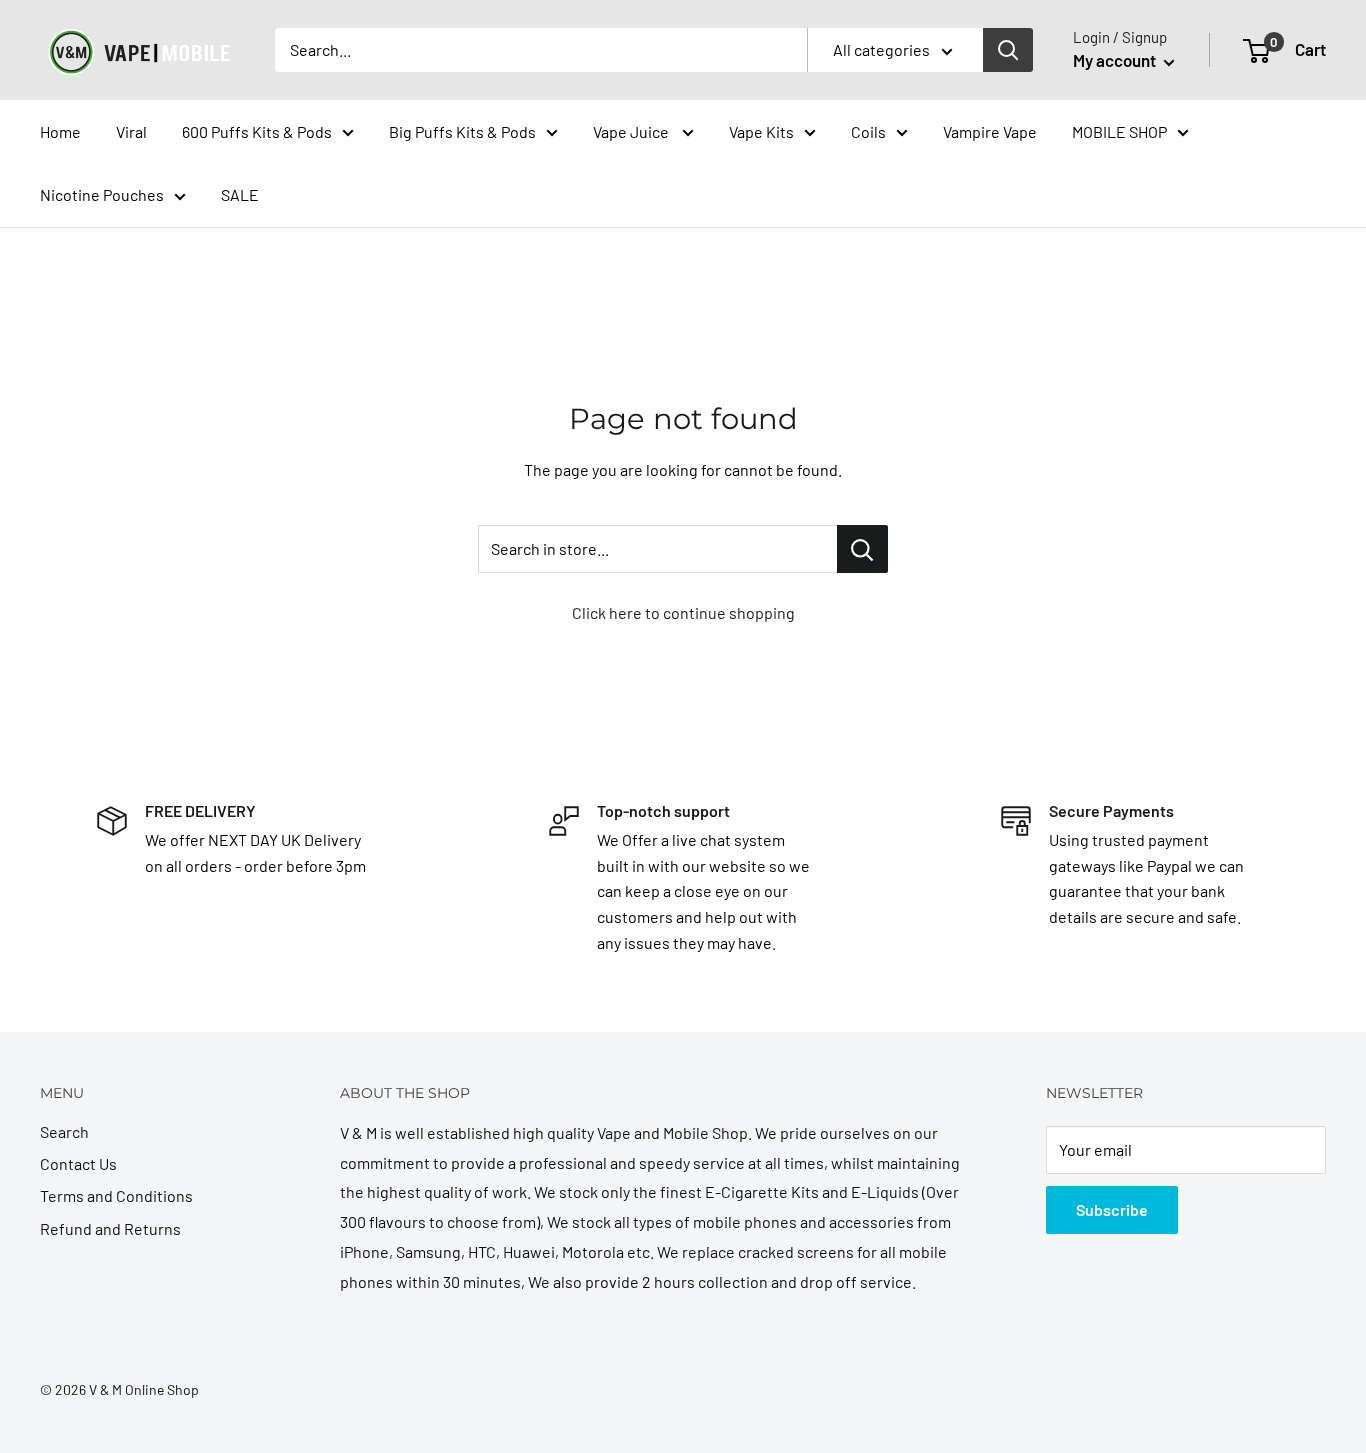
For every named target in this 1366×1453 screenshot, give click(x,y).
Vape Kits (761, 131)
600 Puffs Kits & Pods (257, 131)
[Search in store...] (862, 549)
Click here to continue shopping (683, 612)
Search (64, 1131)
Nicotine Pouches (102, 194)
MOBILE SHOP (1119, 131)
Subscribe (1112, 1209)
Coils (868, 131)
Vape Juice (632, 131)
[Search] (1008, 50)
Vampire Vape (990, 131)
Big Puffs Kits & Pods (462, 131)
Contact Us (78, 1163)
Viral (131, 131)
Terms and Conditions (116, 1195)
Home (60, 131)
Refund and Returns (110, 1228)
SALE (240, 194)
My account (1116, 60)
